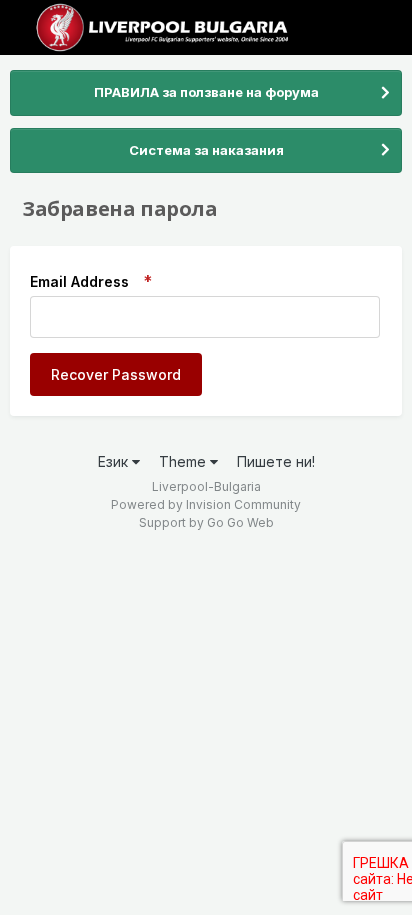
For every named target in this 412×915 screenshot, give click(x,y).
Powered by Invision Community (206, 504)
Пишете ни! (276, 461)
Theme (184, 461)
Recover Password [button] (116, 374)
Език (115, 461)
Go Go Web (240, 522)
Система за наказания (206, 150)
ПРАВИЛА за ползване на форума (206, 92)
